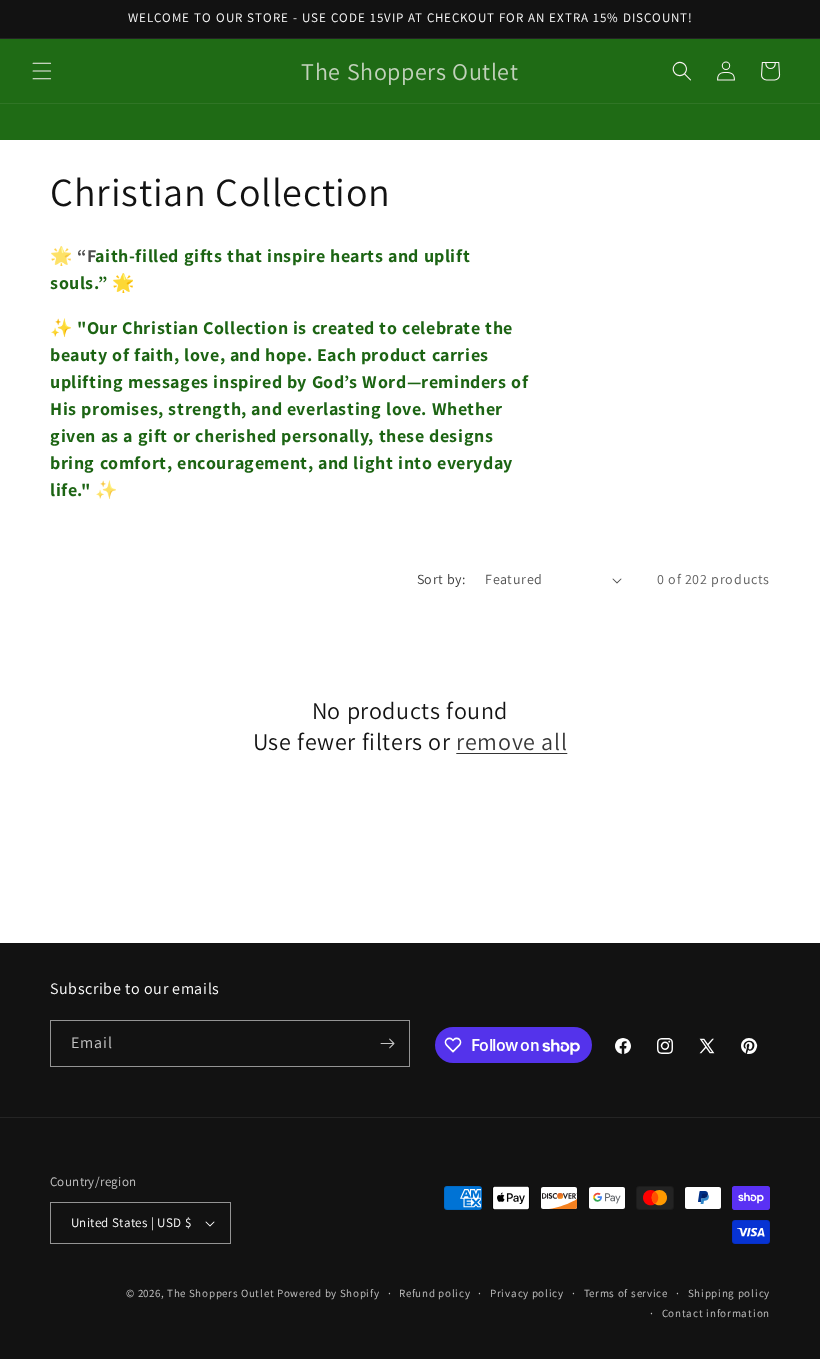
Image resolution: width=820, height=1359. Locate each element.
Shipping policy (729, 1293)
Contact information (716, 1313)
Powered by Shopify (328, 1293)
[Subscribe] (387, 1043)
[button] (42, 71)
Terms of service (626, 1293)
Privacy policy (527, 1293)
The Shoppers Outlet (220, 1293)
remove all (511, 741)
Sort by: (441, 579)
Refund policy (434, 1293)
